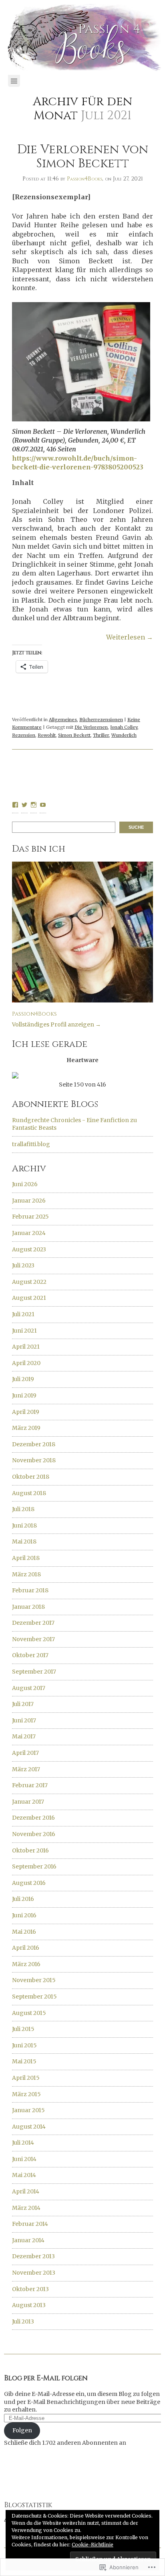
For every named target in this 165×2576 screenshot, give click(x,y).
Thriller (101, 735)
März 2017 (26, 1769)
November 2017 (33, 1639)
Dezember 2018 (34, 1444)
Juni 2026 (25, 1184)
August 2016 (29, 1883)
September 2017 (34, 1672)
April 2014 (26, 2191)
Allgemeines (63, 720)
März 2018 (26, 1574)
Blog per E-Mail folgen (46, 2378)
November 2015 (34, 1980)
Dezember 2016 (33, 1818)
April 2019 (26, 1412)
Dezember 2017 (33, 1623)
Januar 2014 (28, 2240)
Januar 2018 (28, 1607)
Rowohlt (47, 735)
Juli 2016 (23, 1899)
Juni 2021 (24, 1331)
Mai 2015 (24, 2061)
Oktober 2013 (30, 2289)
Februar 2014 (30, 2224)
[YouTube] (43, 805)
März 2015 (26, 2094)
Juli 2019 (23, 1379)
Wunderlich (124, 735)
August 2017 (29, 1688)
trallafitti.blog (31, 1144)
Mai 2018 (24, 1542)
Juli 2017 (23, 1704)
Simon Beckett (74, 735)
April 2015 (26, 2078)
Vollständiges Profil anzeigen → (56, 1024)
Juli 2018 (23, 1509)
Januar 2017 (28, 1802)
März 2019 (26, 1428)
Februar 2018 (30, 1590)
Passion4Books (85, 179)
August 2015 (29, 2013)
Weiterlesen (130, 637)
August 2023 (29, 1249)
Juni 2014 (24, 2159)
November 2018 (34, 1460)
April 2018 (26, 1558)
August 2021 (29, 1298)
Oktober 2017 (30, 1655)
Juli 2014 (23, 2143)
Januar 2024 (29, 1233)
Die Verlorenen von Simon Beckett (83, 157)
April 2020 (26, 1363)
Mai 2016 (24, 1932)
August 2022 (29, 1282)
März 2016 (26, 1964)
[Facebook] (15, 805)
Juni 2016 (24, 1915)
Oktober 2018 (31, 1477)
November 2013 (34, 2273)
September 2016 (34, 1866)
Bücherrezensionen (101, 720)
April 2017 (25, 1753)
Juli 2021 (23, 1314)
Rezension (24, 735)
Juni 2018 (24, 1526)
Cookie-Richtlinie (93, 2545)
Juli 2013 (23, 2321)
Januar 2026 (29, 1201)
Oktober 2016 (30, 1850)
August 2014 (29, 2127)
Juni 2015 (24, 2045)
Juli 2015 (23, 2029)
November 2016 (34, 1834)
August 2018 (29, 1493)
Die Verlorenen (91, 727)
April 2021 (26, 1347)
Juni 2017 (24, 1720)
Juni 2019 (24, 1395)
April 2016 (26, 1948)
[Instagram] (34, 805)
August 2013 (29, 2305)
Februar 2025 (30, 1217)
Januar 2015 (28, 2110)
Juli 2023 (23, 1265)
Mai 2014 (24, 2175)
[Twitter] (24, 805)
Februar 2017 (30, 1785)
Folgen (22, 2430)
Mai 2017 (24, 1736)
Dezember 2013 (33, 2256)
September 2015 (34, 1997)
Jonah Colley (124, 727)
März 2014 (26, 2208)
